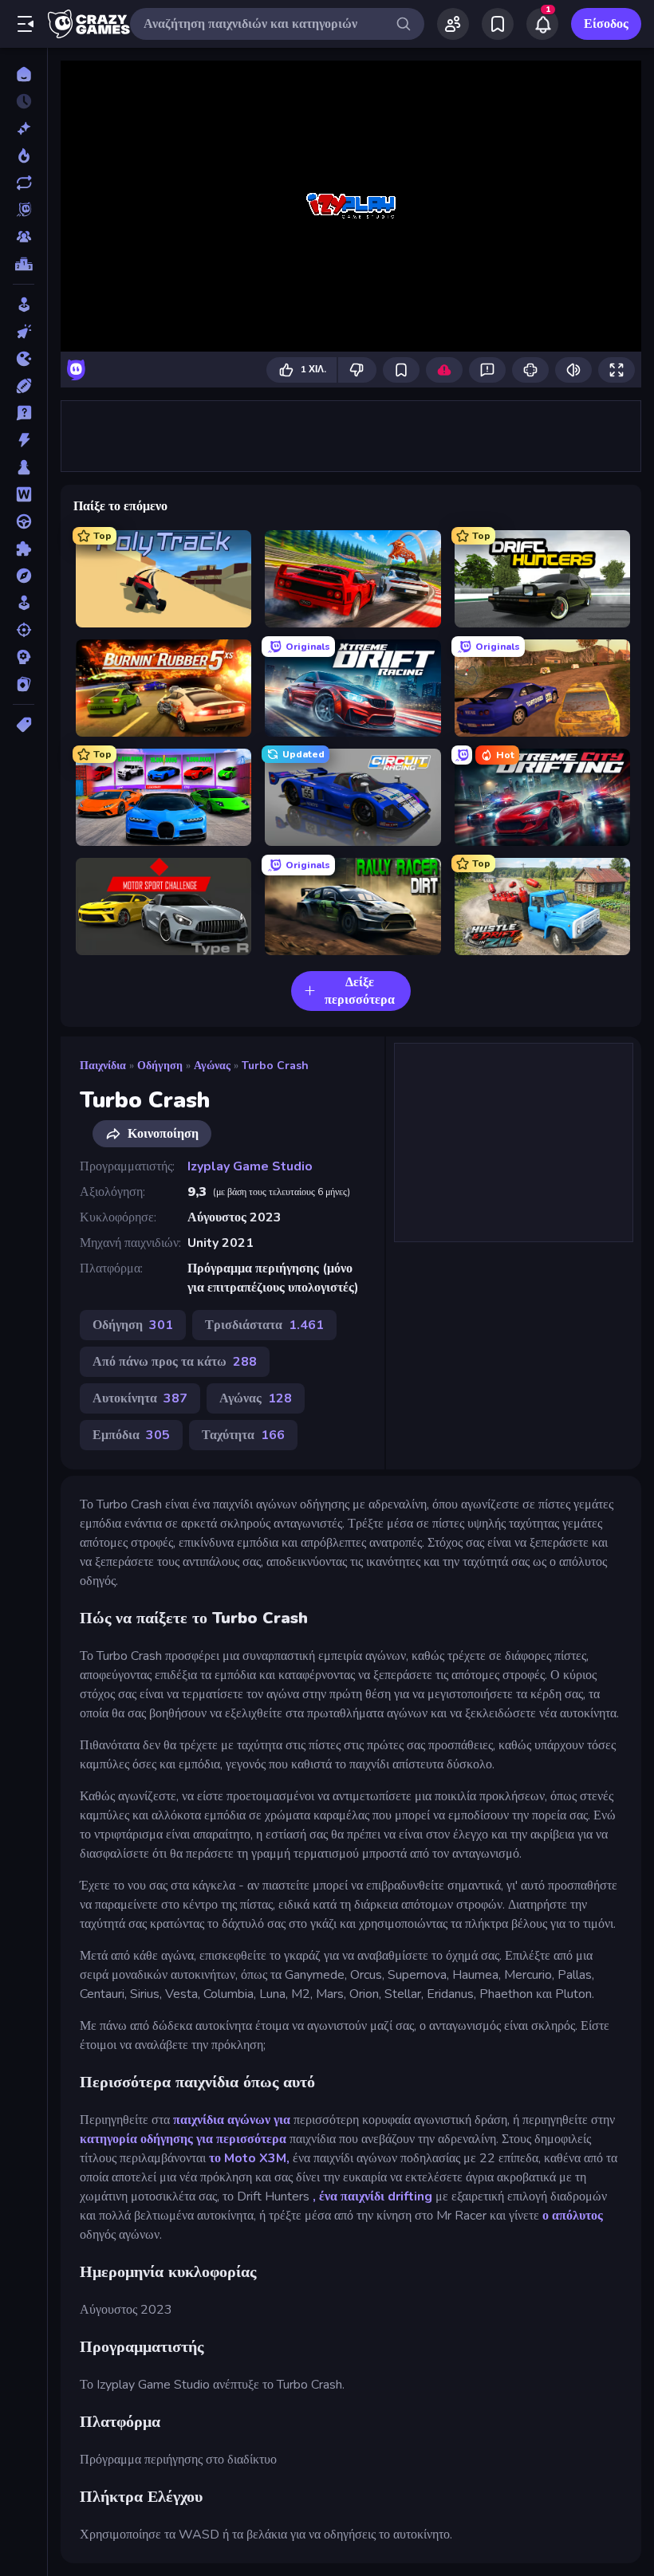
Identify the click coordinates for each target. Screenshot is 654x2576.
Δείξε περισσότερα (360, 991)
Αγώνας (212, 1066)
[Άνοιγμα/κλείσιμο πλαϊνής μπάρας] (26, 24)
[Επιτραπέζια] (24, 467)
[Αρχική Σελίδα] (24, 74)
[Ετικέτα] (24, 725)
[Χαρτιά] (24, 684)
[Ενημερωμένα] (24, 183)
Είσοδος (606, 24)
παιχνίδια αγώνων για (232, 2120)
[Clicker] (24, 332)
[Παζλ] (24, 549)
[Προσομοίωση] (24, 603)
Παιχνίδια (103, 1066)
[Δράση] (24, 440)
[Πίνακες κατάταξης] (24, 264)
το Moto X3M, (249, 2158)
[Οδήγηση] (24, 521)
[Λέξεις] (24, 494)
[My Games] (498, 24)
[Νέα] (24, 128)
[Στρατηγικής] (24, 657)
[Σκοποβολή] (24, 630)
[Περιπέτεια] (24, 576)
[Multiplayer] (24, 237)
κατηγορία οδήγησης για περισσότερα (183, 2139)
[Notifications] (542, 24)
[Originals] (24, 210)
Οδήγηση (160, 1066)
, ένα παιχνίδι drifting (372, 2196)
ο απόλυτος (573, 2216)
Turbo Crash (275, 1066)
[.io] (24, 359)
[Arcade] (24, 305)
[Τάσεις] (24, 155)
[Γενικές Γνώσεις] (24, 413)
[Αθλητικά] (24, 386)
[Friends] (453, 24)
